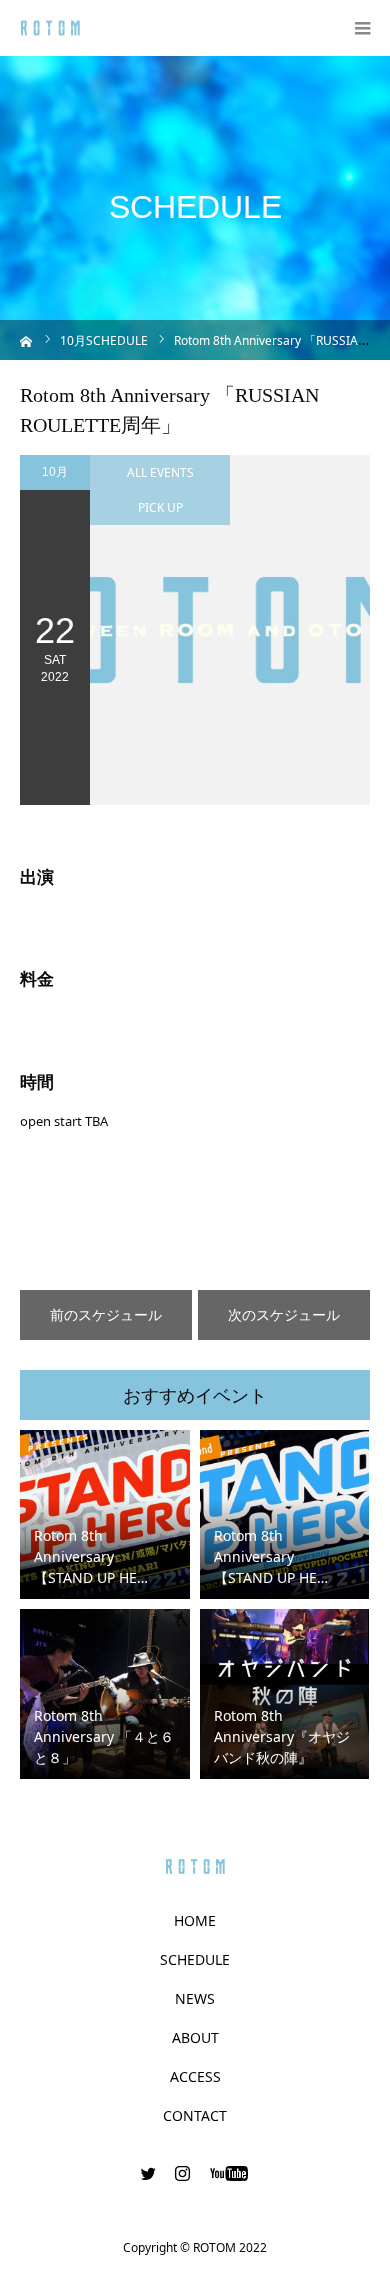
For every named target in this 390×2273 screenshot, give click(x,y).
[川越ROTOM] (50, 28)
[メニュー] (362, 28)
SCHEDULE (195, 1960)
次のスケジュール (284, 1314)
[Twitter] (149, 2173)
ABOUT (195, 2038)
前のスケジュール (106, 1314)
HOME (195, 1921)
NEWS (195, 1999)
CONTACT (195, 2116)
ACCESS (195, 2077)
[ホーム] (26, 339)
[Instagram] (183, 2173)
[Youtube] (229, 2173)
